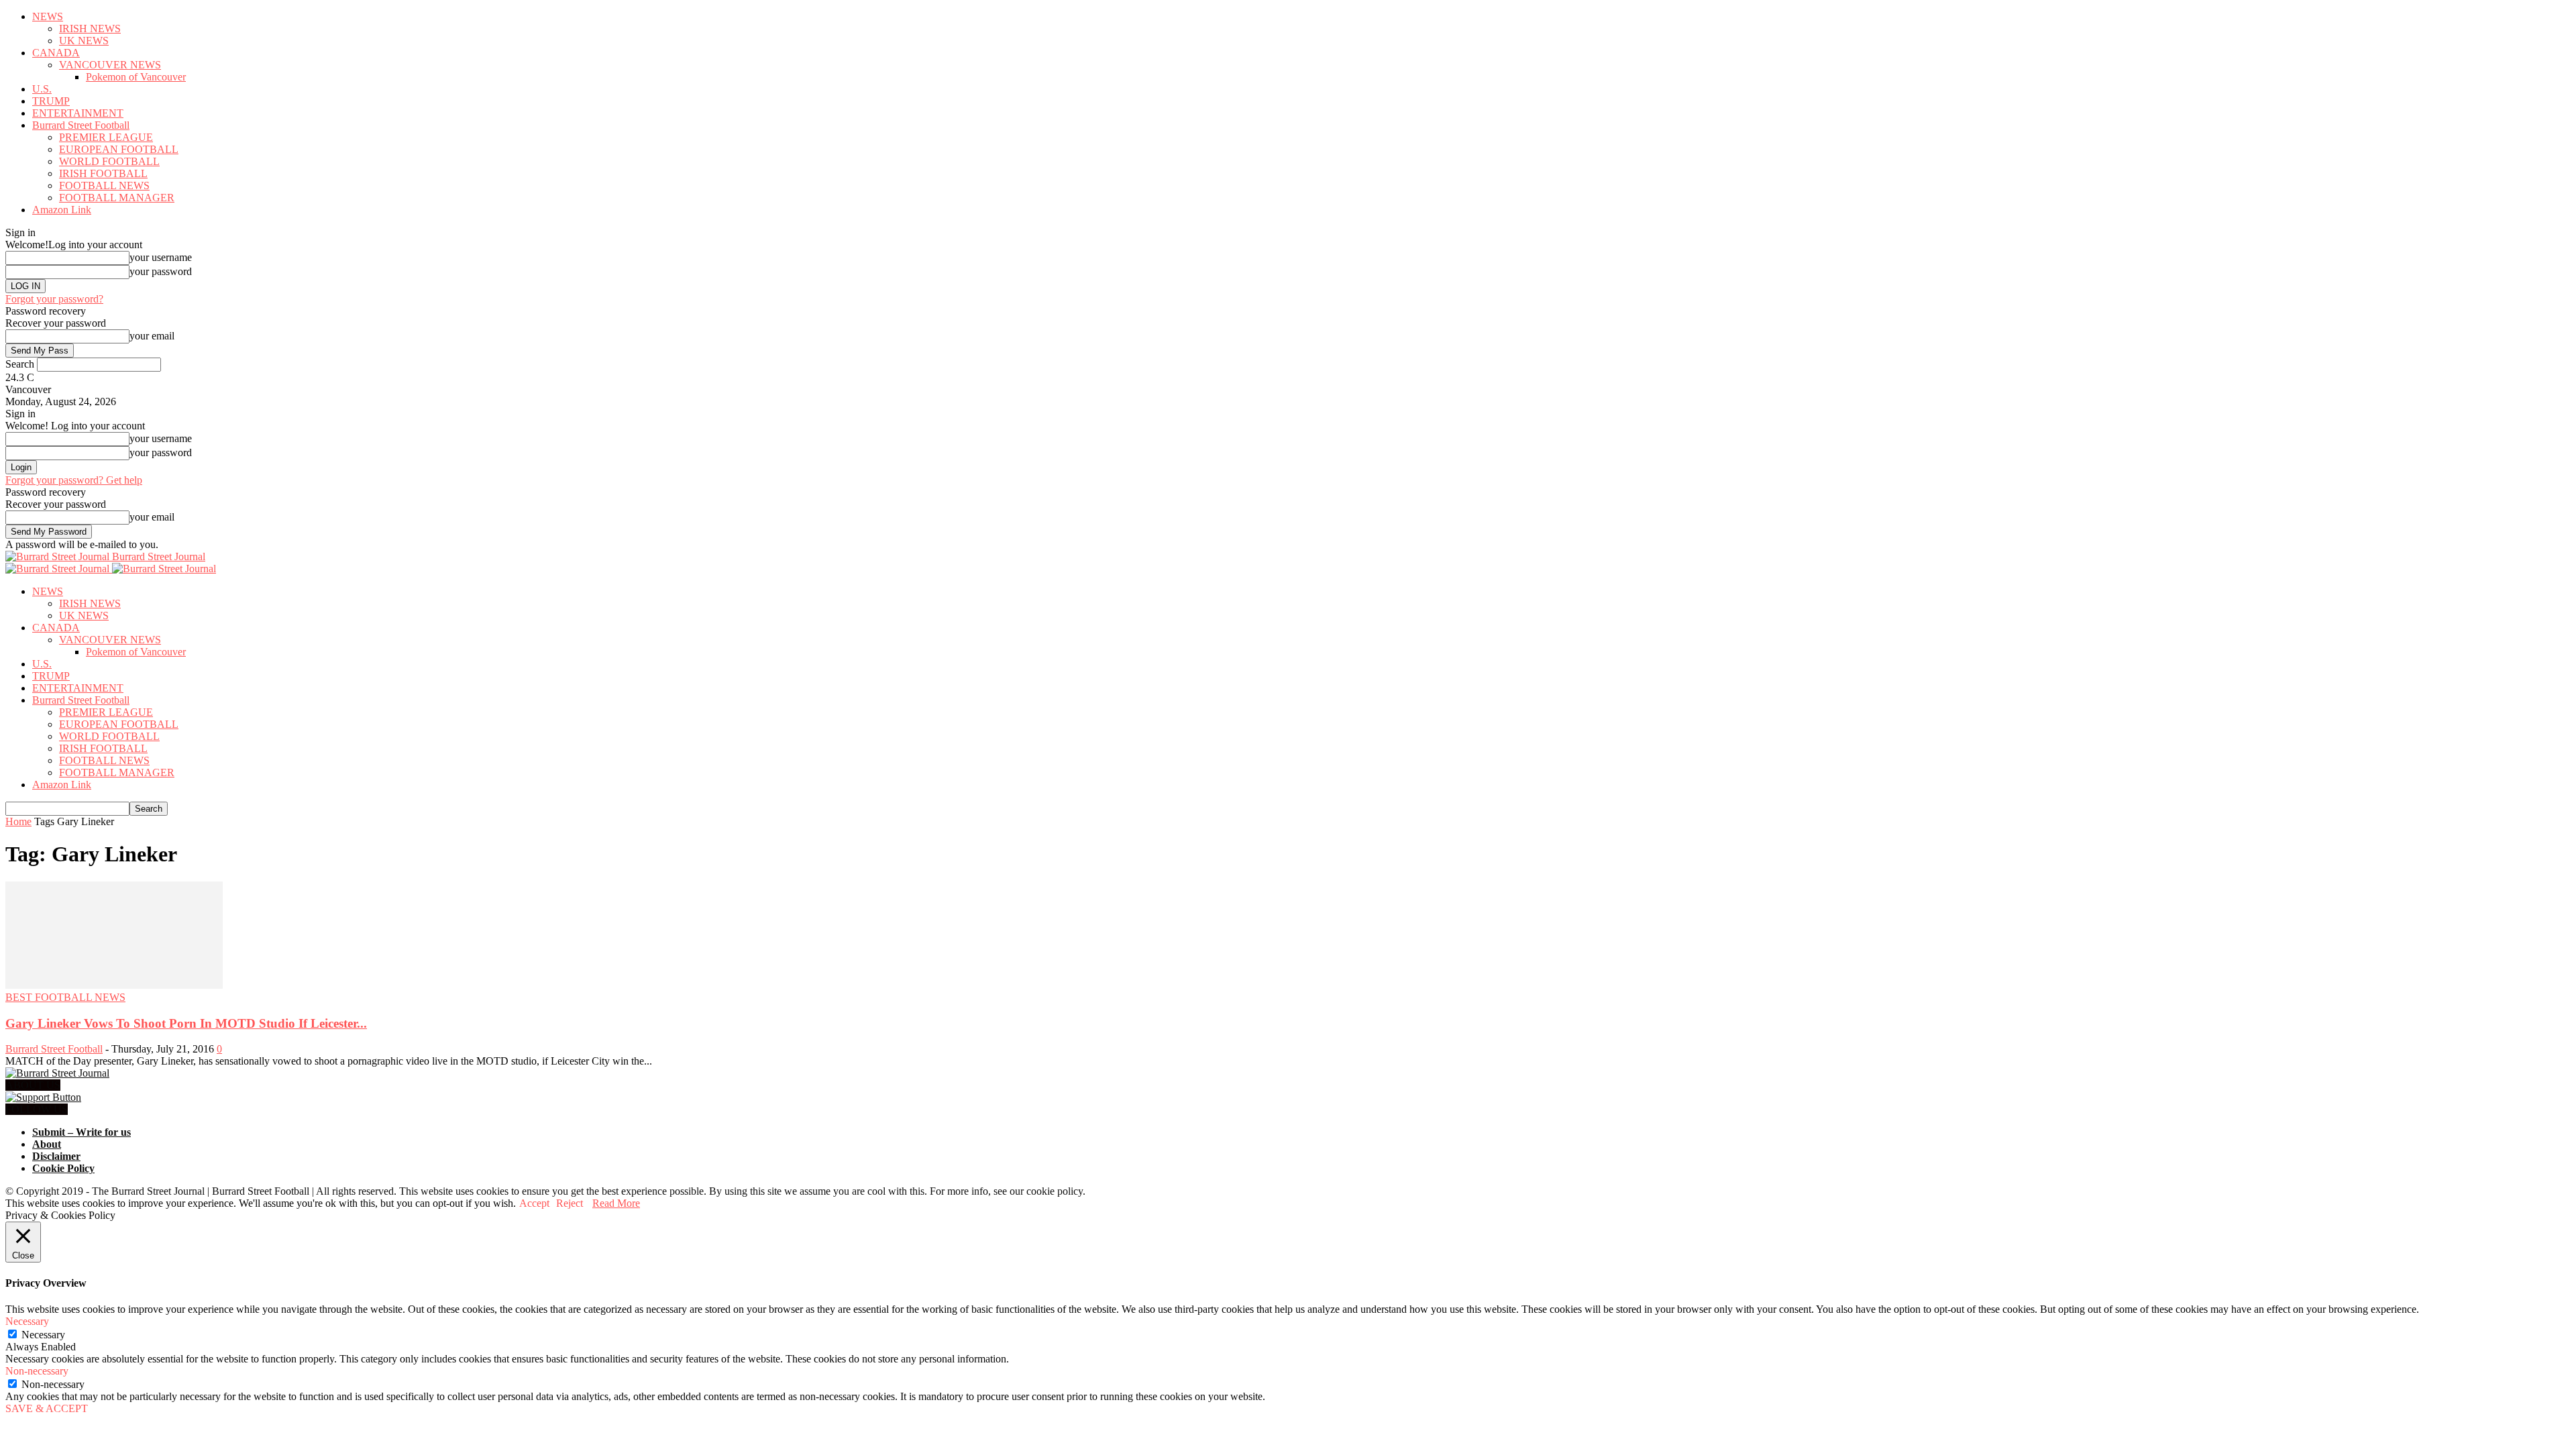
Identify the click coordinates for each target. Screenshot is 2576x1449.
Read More (616, 1203)
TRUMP (51, 101)
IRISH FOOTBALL (103, 173)
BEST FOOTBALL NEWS (65, 997)
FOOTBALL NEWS (104, 185)
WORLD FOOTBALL (109, 161)
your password (161, 271)
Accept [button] (534, 1203)
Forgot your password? (54, 299)
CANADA (56, 53)
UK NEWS (84, 41)
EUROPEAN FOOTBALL (119, 149)
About (47, 1144)
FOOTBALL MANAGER (117, 198)
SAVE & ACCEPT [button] (47, 1408)
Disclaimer (56, 1156)
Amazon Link (62, 210)
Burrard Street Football (81, 125)
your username (161, 257)
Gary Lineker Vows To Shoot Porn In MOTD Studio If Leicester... (186, 1023)
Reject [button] (570, 1203)
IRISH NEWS (90, 29)
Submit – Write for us (82, 1132)
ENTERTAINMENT (78, 113)
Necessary (43, 1335)
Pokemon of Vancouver (136, 77)
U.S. (42, 89)
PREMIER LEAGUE (106, 137)
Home (18, 821)
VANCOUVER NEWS (110, 65)
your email (152, 336)
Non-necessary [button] (37, 1371)
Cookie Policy (63, 1168)
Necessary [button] (27, 1321)
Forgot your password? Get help (74, 480)
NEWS (48, 16)
